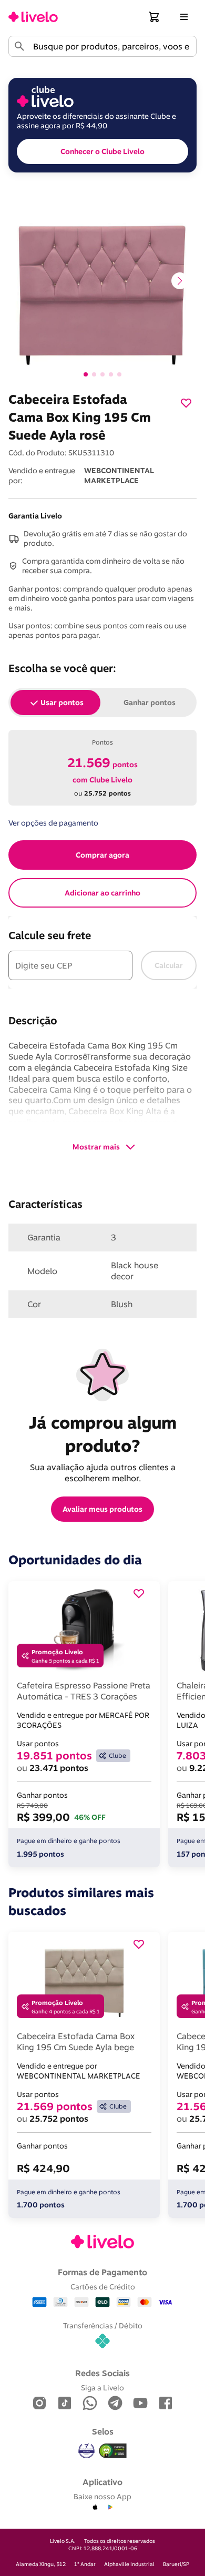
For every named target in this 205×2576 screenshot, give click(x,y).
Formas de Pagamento (102, 2272)
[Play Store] (110, 2508)
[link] (33, 17)
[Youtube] (140, 2404)
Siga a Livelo (102, 2387)
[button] (155, 17)
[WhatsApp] (90, 2404)
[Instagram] (39, 2404)
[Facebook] (166, 2404)
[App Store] (95, 2508)
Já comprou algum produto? (105, 1434)
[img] (113, 2451)
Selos (103, 2431)
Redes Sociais (102, 2373)
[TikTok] (65, 2404)
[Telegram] (115, 2404)
